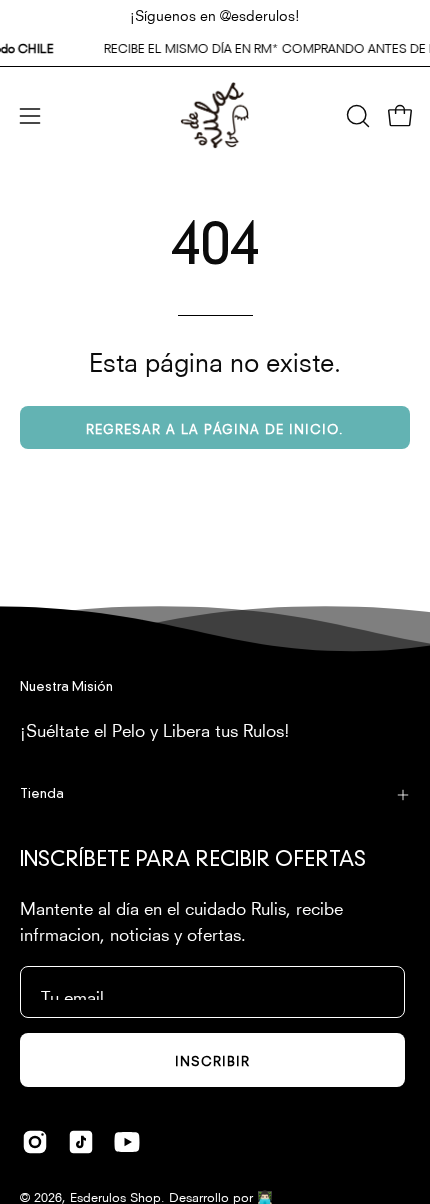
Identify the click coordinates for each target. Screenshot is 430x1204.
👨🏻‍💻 (265, 1196)
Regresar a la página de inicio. (215, 427)
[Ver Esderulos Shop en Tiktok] (81, 1142)
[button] (356, 116)
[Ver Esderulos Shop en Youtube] (127, 1142)
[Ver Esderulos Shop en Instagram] (35, 1142)
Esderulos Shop (115, 1196)
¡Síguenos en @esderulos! (215, 14)
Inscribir (212, 1059)
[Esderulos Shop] (215, 115)
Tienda (42, 794)
